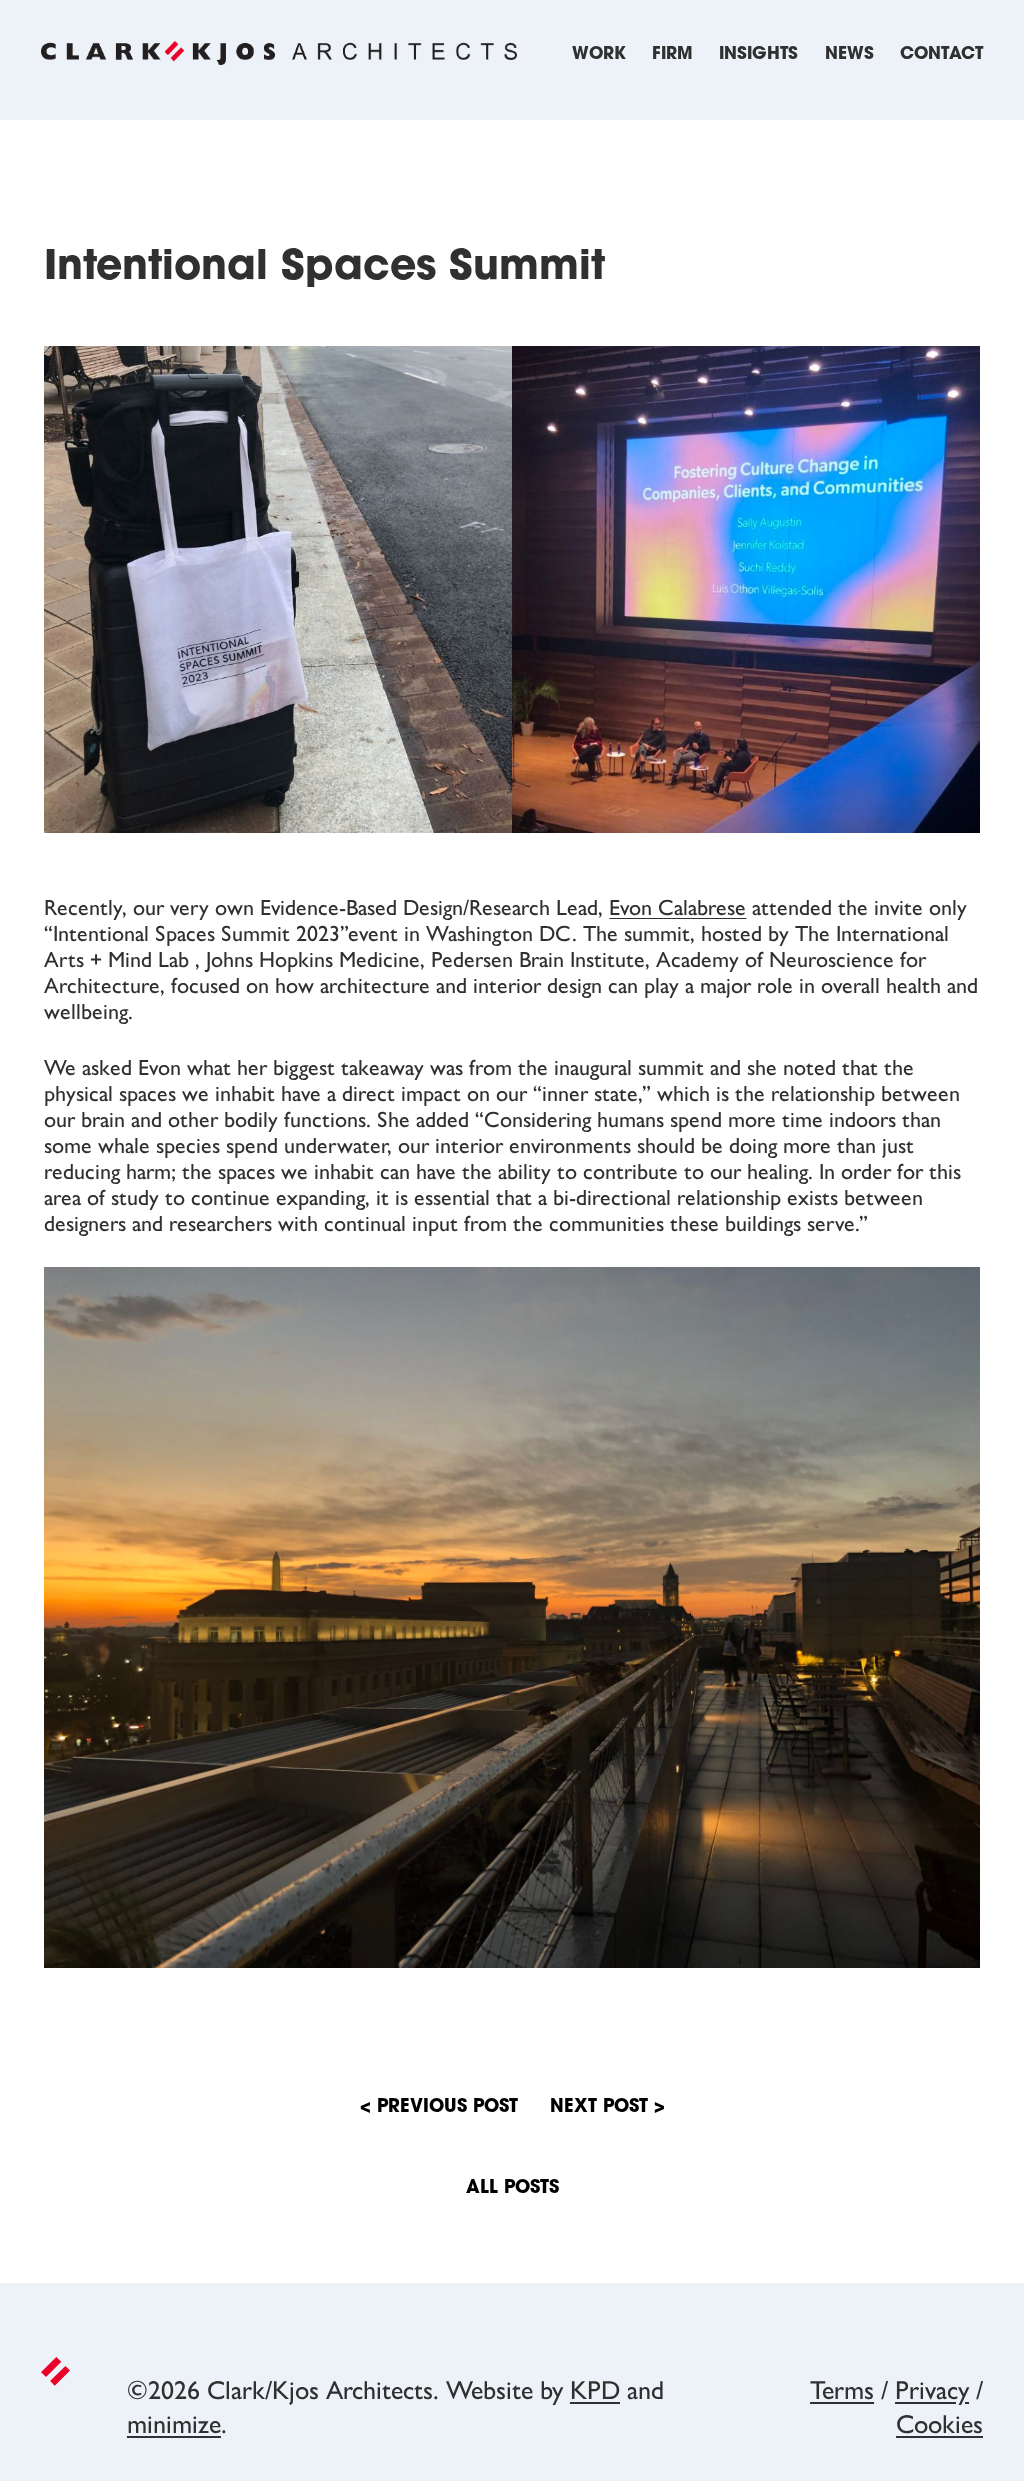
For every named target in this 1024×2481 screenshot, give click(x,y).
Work (599, 54)
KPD (595, 2390)
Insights (758, 54)
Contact (941, 54)
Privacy (932, 2390)
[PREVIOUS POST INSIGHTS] (607, 2134)
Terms (842, 2390)
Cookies (939, 2424)
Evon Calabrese (677, 907)
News (849, 54)
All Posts (512, 2189)
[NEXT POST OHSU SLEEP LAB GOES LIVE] (439, 2134)
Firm (672, 54)
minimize (174, 2424)
